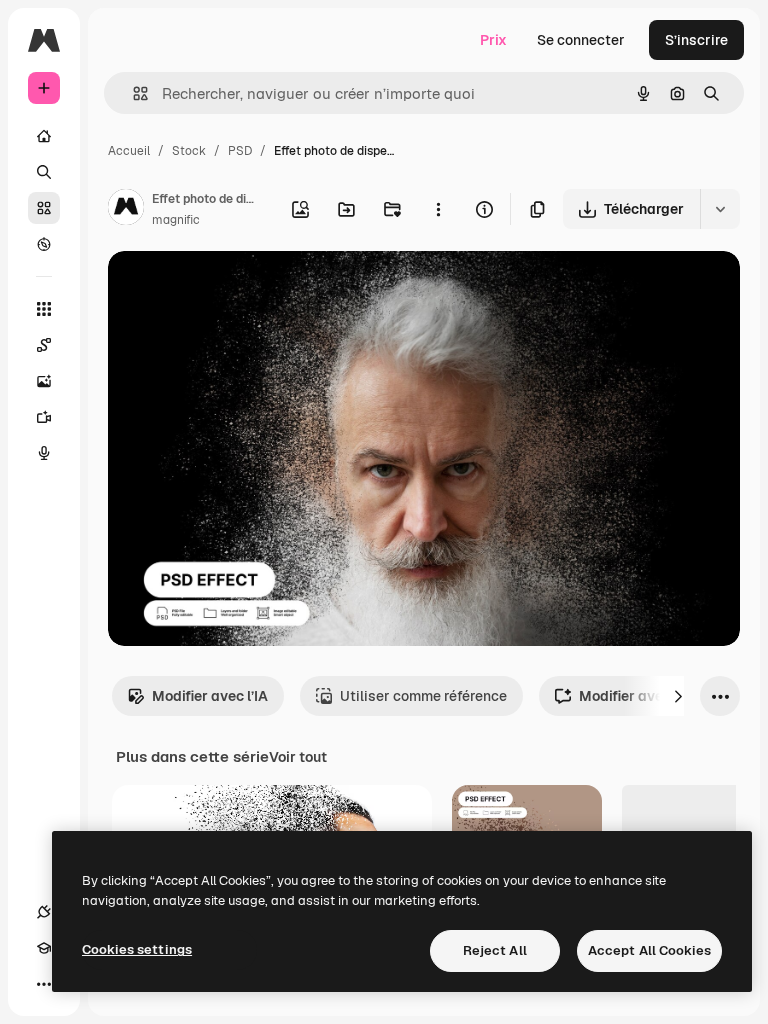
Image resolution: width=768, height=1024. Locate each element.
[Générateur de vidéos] (44, 417)
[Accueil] (44, 136)
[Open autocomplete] (132, 93)
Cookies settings (137, 949)
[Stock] (44, 208)
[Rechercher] (44, 172)
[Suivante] (678, 696)
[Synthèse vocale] (44, 453)
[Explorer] (44, 244)
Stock (189, 151)
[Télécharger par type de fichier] (720, 209)
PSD (240, 151)
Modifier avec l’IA (210, 696)
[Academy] (44, 948)
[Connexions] (44, 912)
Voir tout (298, 757)
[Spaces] (44, 345)
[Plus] (44, 984)
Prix (493, 40)
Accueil (129, 151)
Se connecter (581, 40)
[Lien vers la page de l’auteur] (126, 210)
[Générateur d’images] (44, 381)
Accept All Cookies (649, 950)
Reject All (495, 950)
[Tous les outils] (44, 309)
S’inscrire (696, 40)
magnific (176, 220)
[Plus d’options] (438, 209)
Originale (240, 289)
